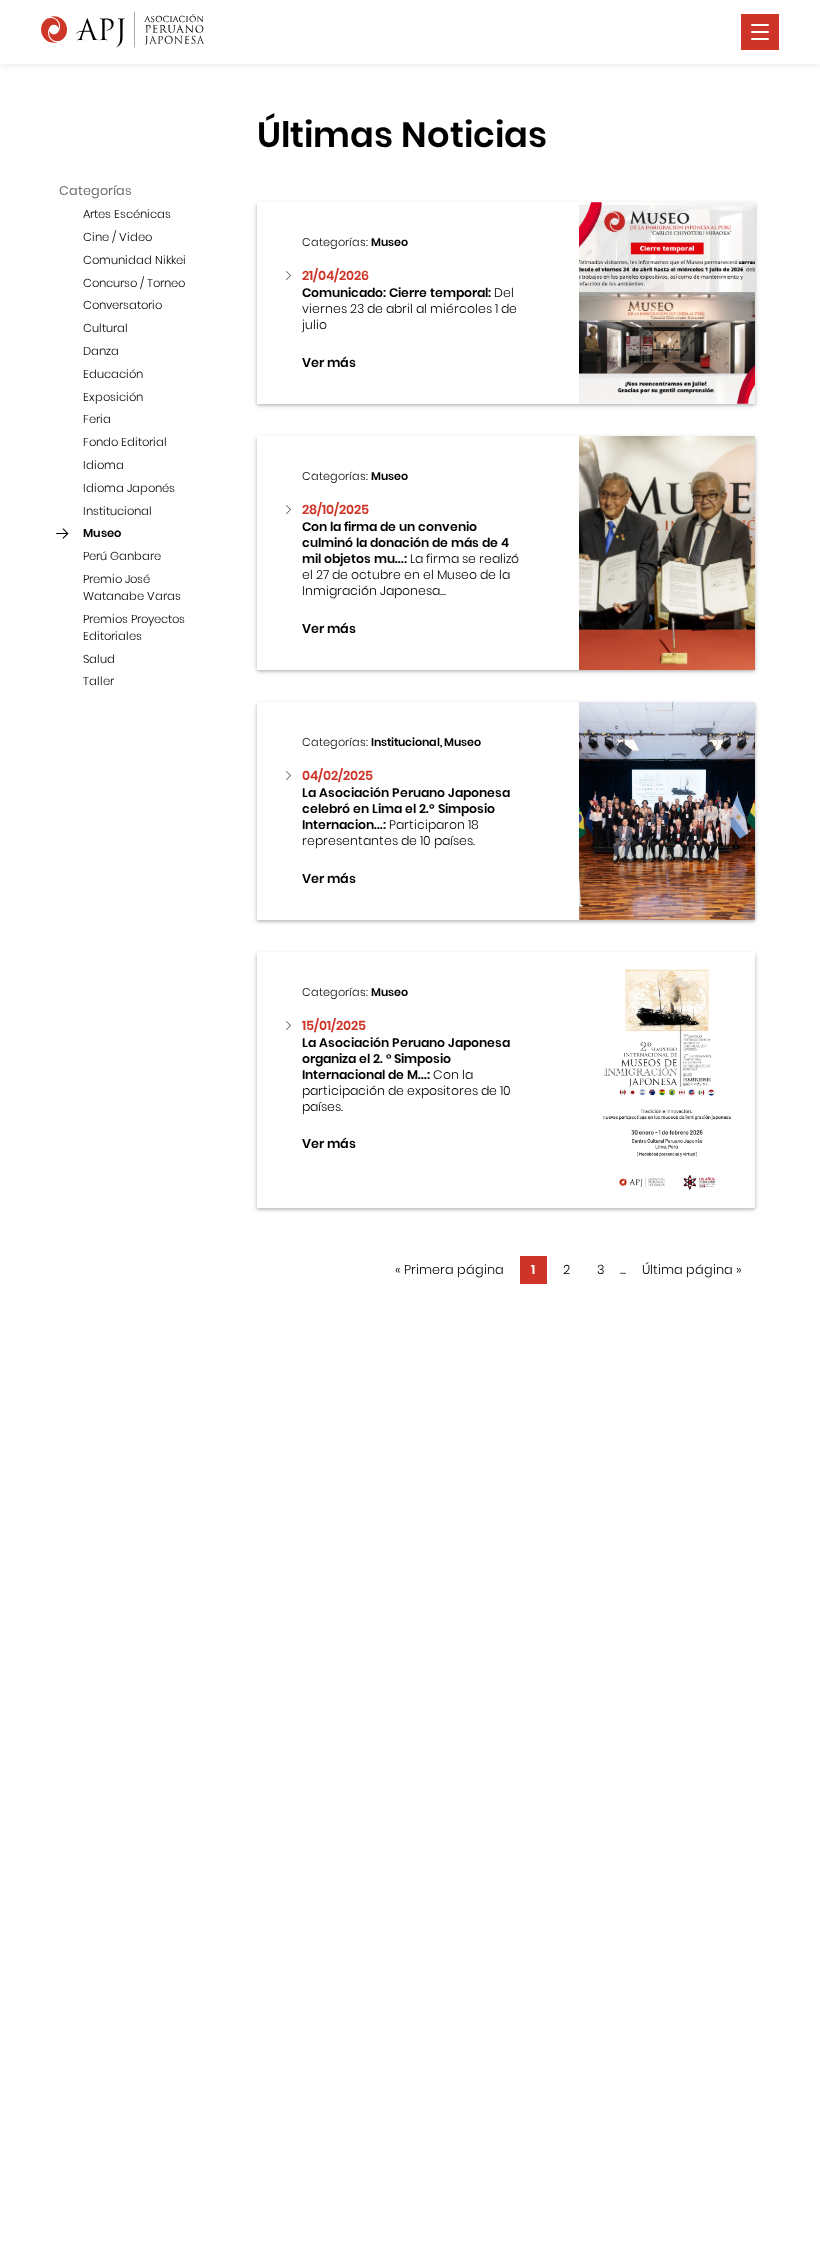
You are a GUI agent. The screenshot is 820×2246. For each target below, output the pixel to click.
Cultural (105, 328)
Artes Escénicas (127, 214)
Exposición (113, 397)
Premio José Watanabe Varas (132, 587)
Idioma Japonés (129, 488)
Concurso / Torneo (134, 283)
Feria (97, 419)
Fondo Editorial (125, 442)
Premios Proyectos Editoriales (134, 627)
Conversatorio (122, 305)
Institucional (117, 511)
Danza (101, 351)
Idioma (103, 465)
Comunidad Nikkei (134, 260)
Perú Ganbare (122, 556)
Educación (113, 374)
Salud (99, 659)
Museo (102, 533)
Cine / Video (117, 237)
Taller (98, 681)
